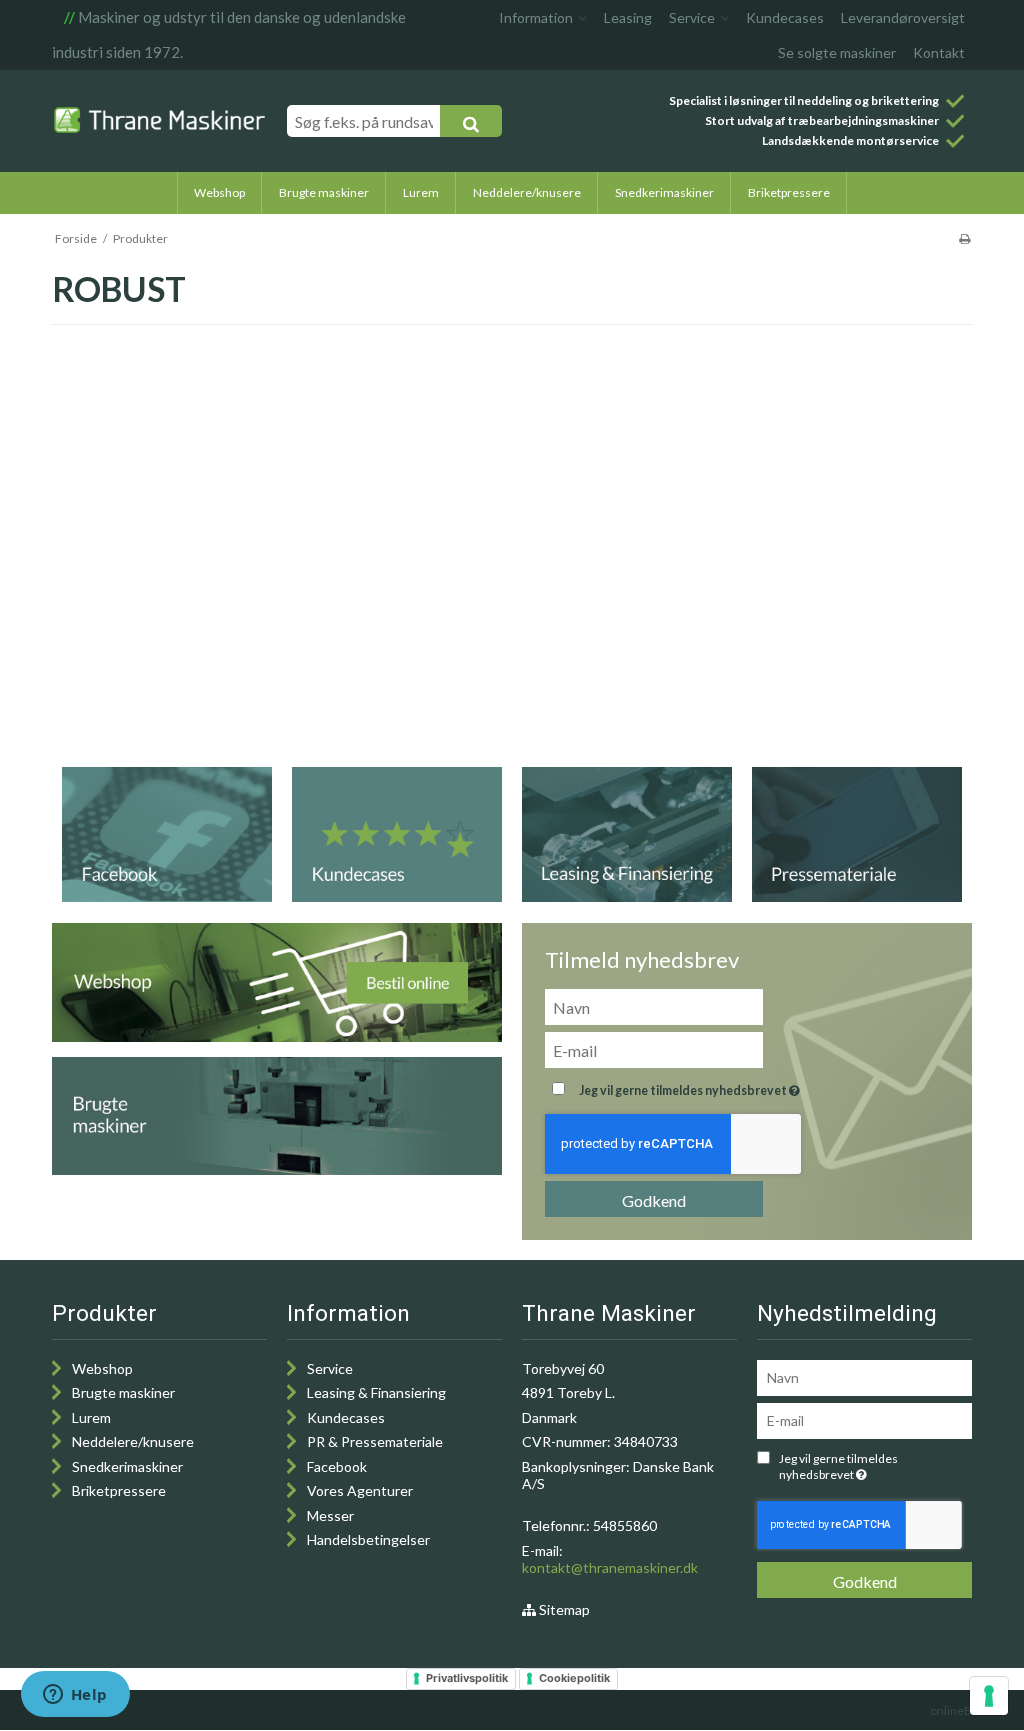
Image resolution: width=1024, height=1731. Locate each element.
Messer (330, 1515)
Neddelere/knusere (133, 1441)
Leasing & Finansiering (376, 1392)
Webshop (102, 1368)
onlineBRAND (967, 1710)
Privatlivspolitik (467, 1678)
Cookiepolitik (574, 1678)
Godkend (654, 1200)
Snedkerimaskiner (127, 1466)
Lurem (91, 1417)
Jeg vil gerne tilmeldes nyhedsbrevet (739, 1086)
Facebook (337, 1466)
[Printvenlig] (964, 238)
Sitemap (563, 1609)
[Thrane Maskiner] (159, 120)
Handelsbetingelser (368, 1539)
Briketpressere (119, 1490)
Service (330, 1368)
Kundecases (346, 1417)
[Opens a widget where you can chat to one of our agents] (75, 1696)
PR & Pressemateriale (375, 1441)
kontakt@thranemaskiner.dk (610, 1567)
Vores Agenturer (360, 1490)
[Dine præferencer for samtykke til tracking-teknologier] (989, 1696)
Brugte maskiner (123, 1392)
